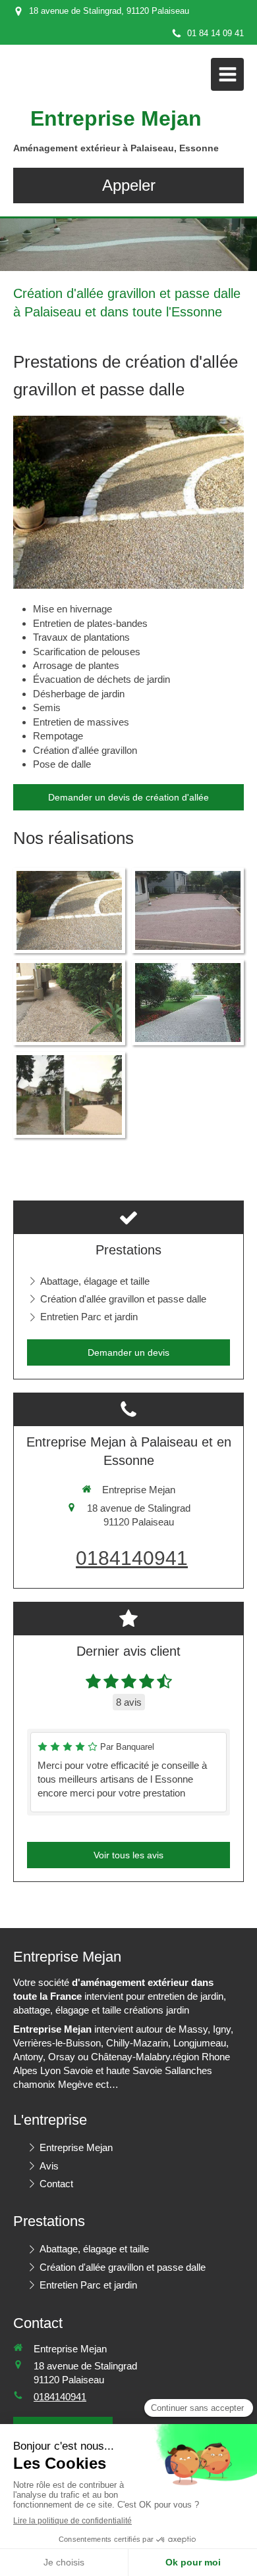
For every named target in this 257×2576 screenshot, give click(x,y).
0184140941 (132, 1558)
